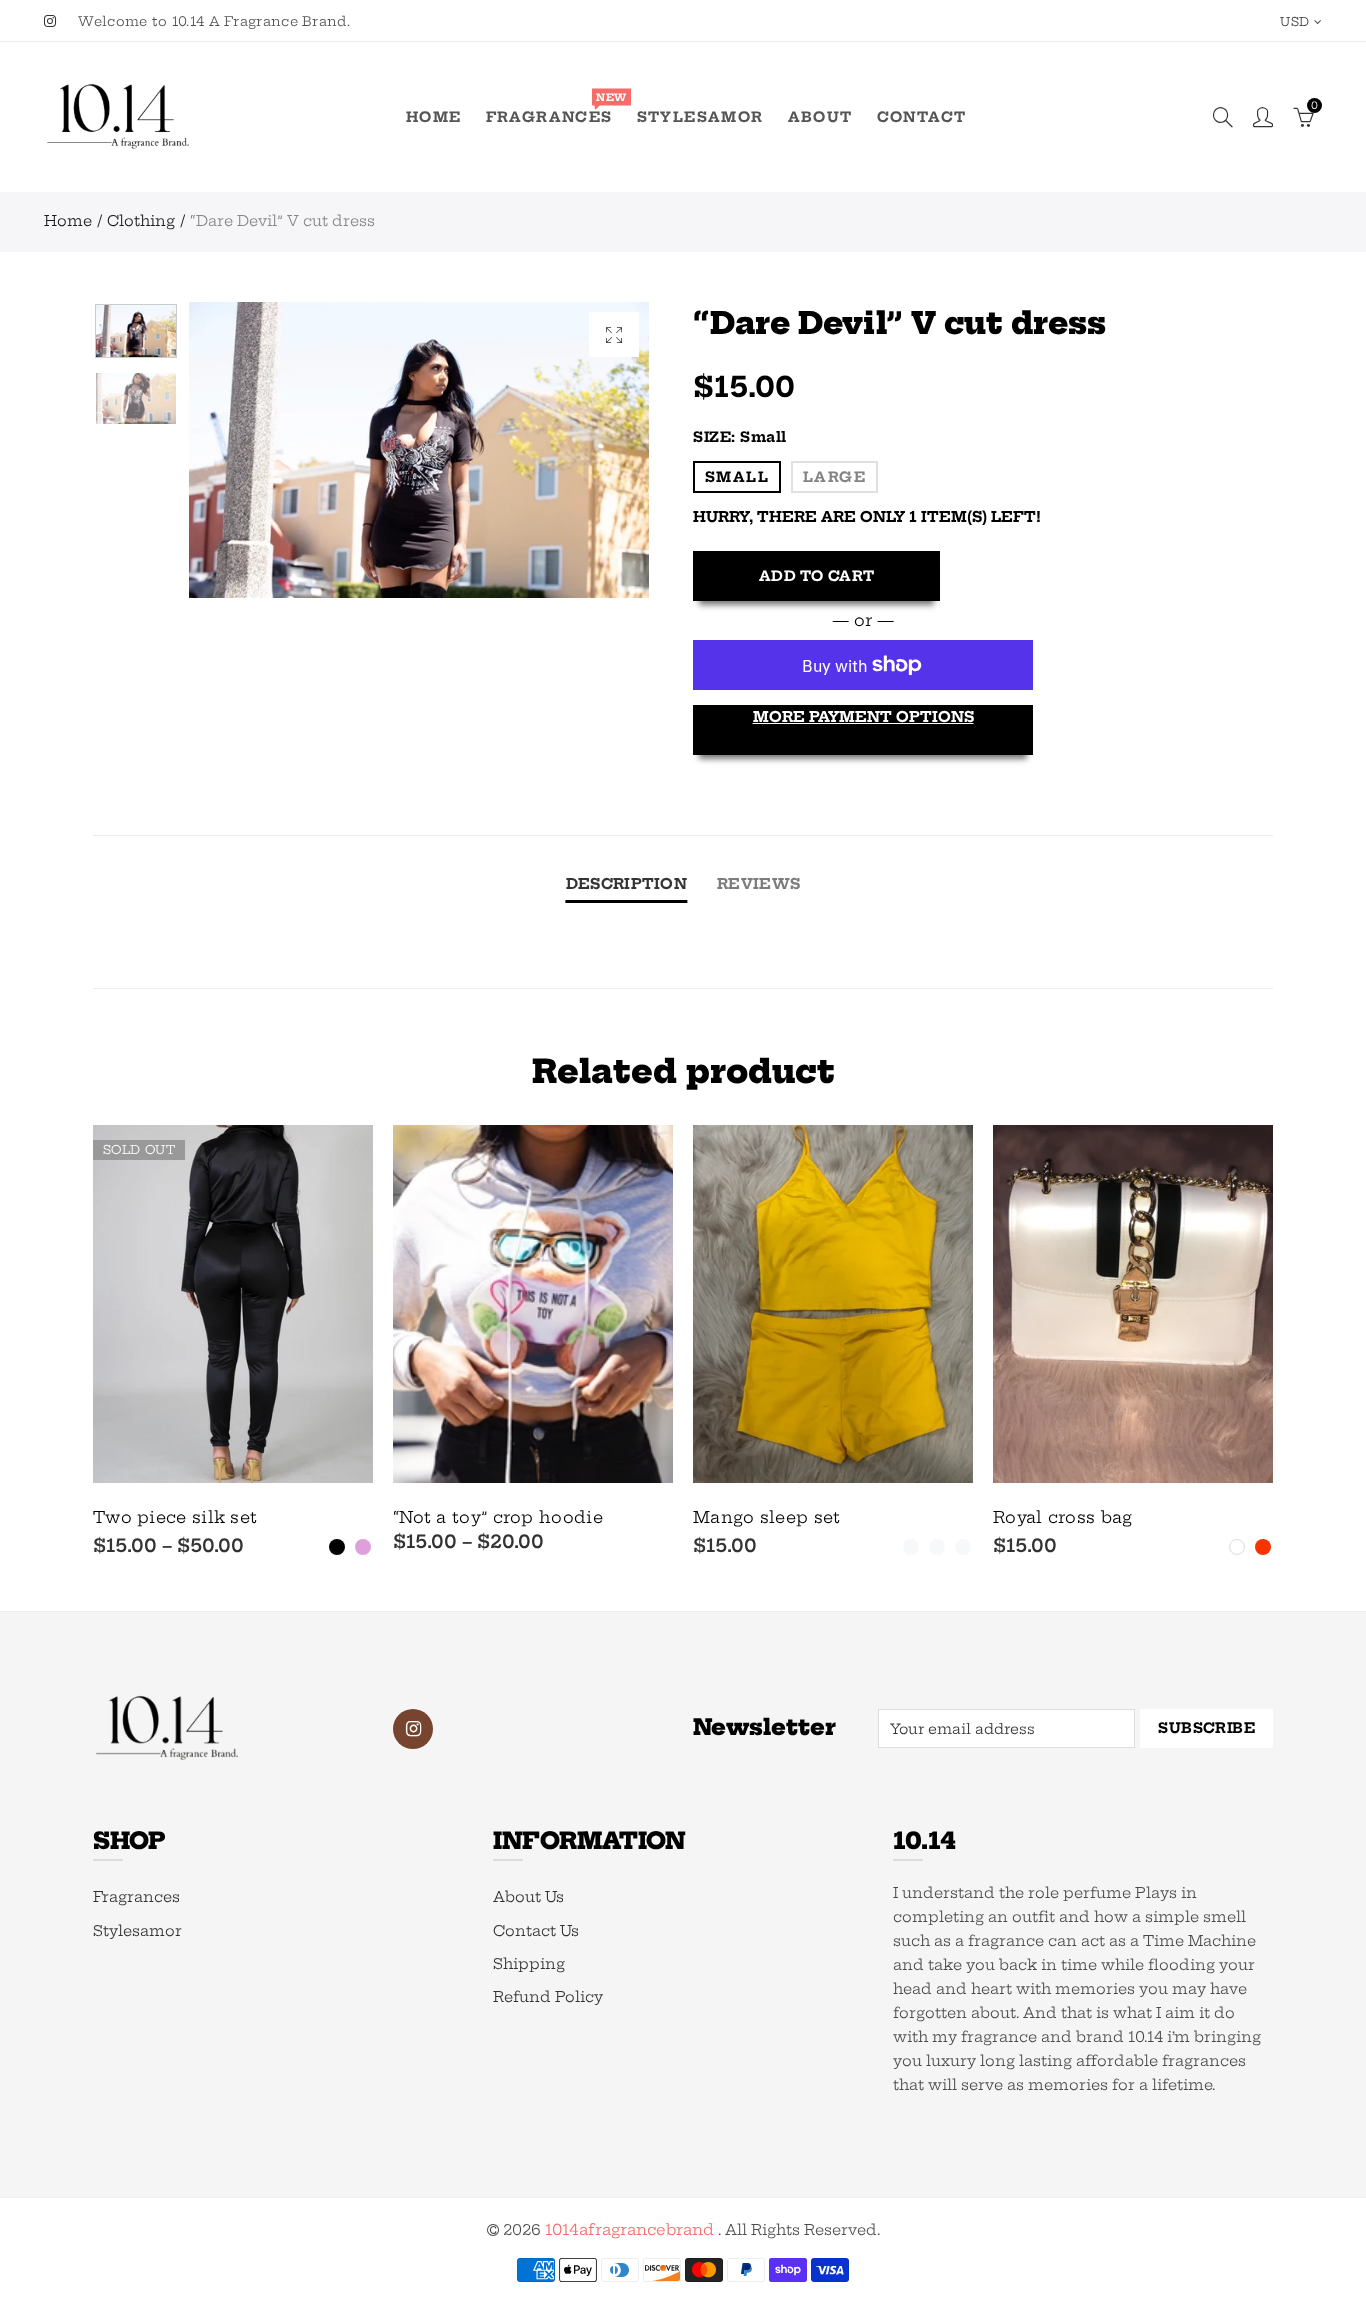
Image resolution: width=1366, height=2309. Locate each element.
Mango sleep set (767, 1517)
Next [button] (595, 450)
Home (434, 117)
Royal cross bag (1063, 1517)
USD (1294, 21)
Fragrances (556, 109)
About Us (528, 1897)
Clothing (141, 221)
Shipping (529, 1964)
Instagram (413, 1729)
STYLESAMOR (700, 117)
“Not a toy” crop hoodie (498, 1517)
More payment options (863, 717)
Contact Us (536, 1931)
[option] (419, 450)
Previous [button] (242, 450)
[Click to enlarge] (614, 334)
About (820, 117)
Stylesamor (137, 1931)
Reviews (758, 884)
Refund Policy (548, 1997)
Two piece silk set (175, 1517)
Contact (922, 117)
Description (626, 884)
